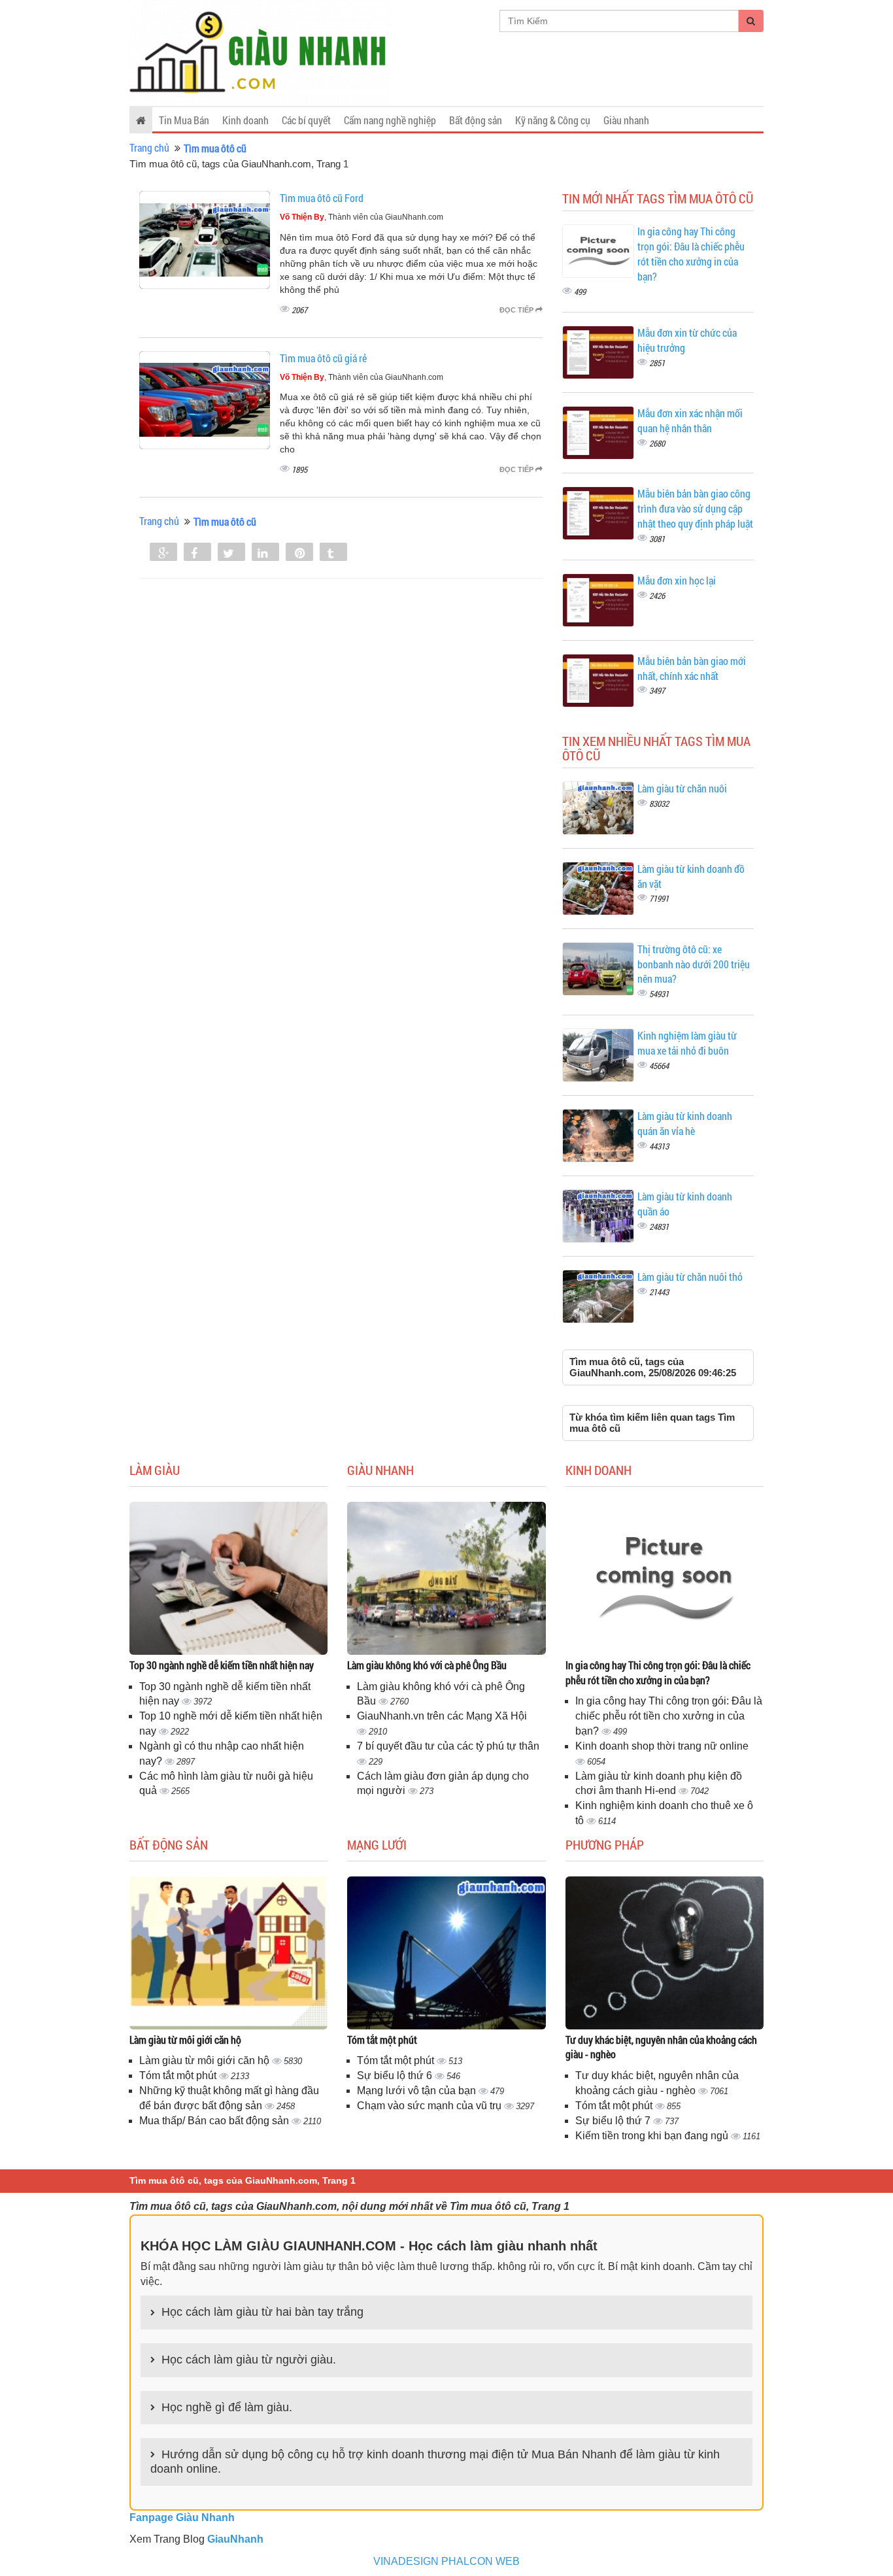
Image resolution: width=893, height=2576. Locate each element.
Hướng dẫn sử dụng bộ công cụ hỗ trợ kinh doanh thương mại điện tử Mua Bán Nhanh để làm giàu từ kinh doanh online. (435, 2462)
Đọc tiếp (517, 310)
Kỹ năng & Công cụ (553, 120)
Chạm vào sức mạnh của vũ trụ (430, 2106)
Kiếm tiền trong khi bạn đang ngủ (653, 2136)
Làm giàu (155, 1470)
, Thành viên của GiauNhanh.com (362, 217)
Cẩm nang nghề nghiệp (390, 120)
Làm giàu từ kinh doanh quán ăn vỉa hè (685, 1123)
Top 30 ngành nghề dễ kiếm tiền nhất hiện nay (222, 1665)
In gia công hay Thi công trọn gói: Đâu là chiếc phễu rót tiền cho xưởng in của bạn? (691, 254)
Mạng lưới (377, 1844)
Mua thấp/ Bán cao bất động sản (215, 2121)
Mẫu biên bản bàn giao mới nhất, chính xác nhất (692, 668)
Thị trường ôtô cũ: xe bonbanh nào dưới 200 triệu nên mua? (694, 964)
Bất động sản (476, 120)
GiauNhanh (235, 2539)
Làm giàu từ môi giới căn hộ (185, 2040)
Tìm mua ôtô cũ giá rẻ (323, 358)
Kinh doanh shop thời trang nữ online (662, 1746)
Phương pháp (605, 1844)
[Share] (163, 553)
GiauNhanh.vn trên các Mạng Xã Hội (442, 1716)
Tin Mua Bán (184, 120)
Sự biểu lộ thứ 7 (614, 2121)
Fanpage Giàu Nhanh (182, 2517)
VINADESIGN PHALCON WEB (446, 2561)
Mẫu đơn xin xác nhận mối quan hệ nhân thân (690, 420)
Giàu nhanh (626, 120)
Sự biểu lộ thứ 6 (396, 2076)
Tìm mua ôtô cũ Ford (322, 198)
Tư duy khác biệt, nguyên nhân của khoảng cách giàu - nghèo (661, 2047)
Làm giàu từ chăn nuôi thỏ (690, 1277)
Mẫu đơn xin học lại (677, 580)
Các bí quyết (306, 120)
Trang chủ (149, 147)
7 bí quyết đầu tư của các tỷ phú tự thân (448, 1746)
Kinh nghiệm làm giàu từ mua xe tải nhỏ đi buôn (687, 1043)
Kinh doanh (245, 120)
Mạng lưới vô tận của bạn (418, 2091)
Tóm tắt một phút (179, 2076)
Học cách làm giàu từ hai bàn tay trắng (262, 2312)
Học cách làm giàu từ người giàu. (249, 2360)
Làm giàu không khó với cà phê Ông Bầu (427, 1665)
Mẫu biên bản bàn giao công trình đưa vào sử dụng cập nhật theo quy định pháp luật (695, 508)
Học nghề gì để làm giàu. (227, 2407)
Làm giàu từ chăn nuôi (682, 788)
